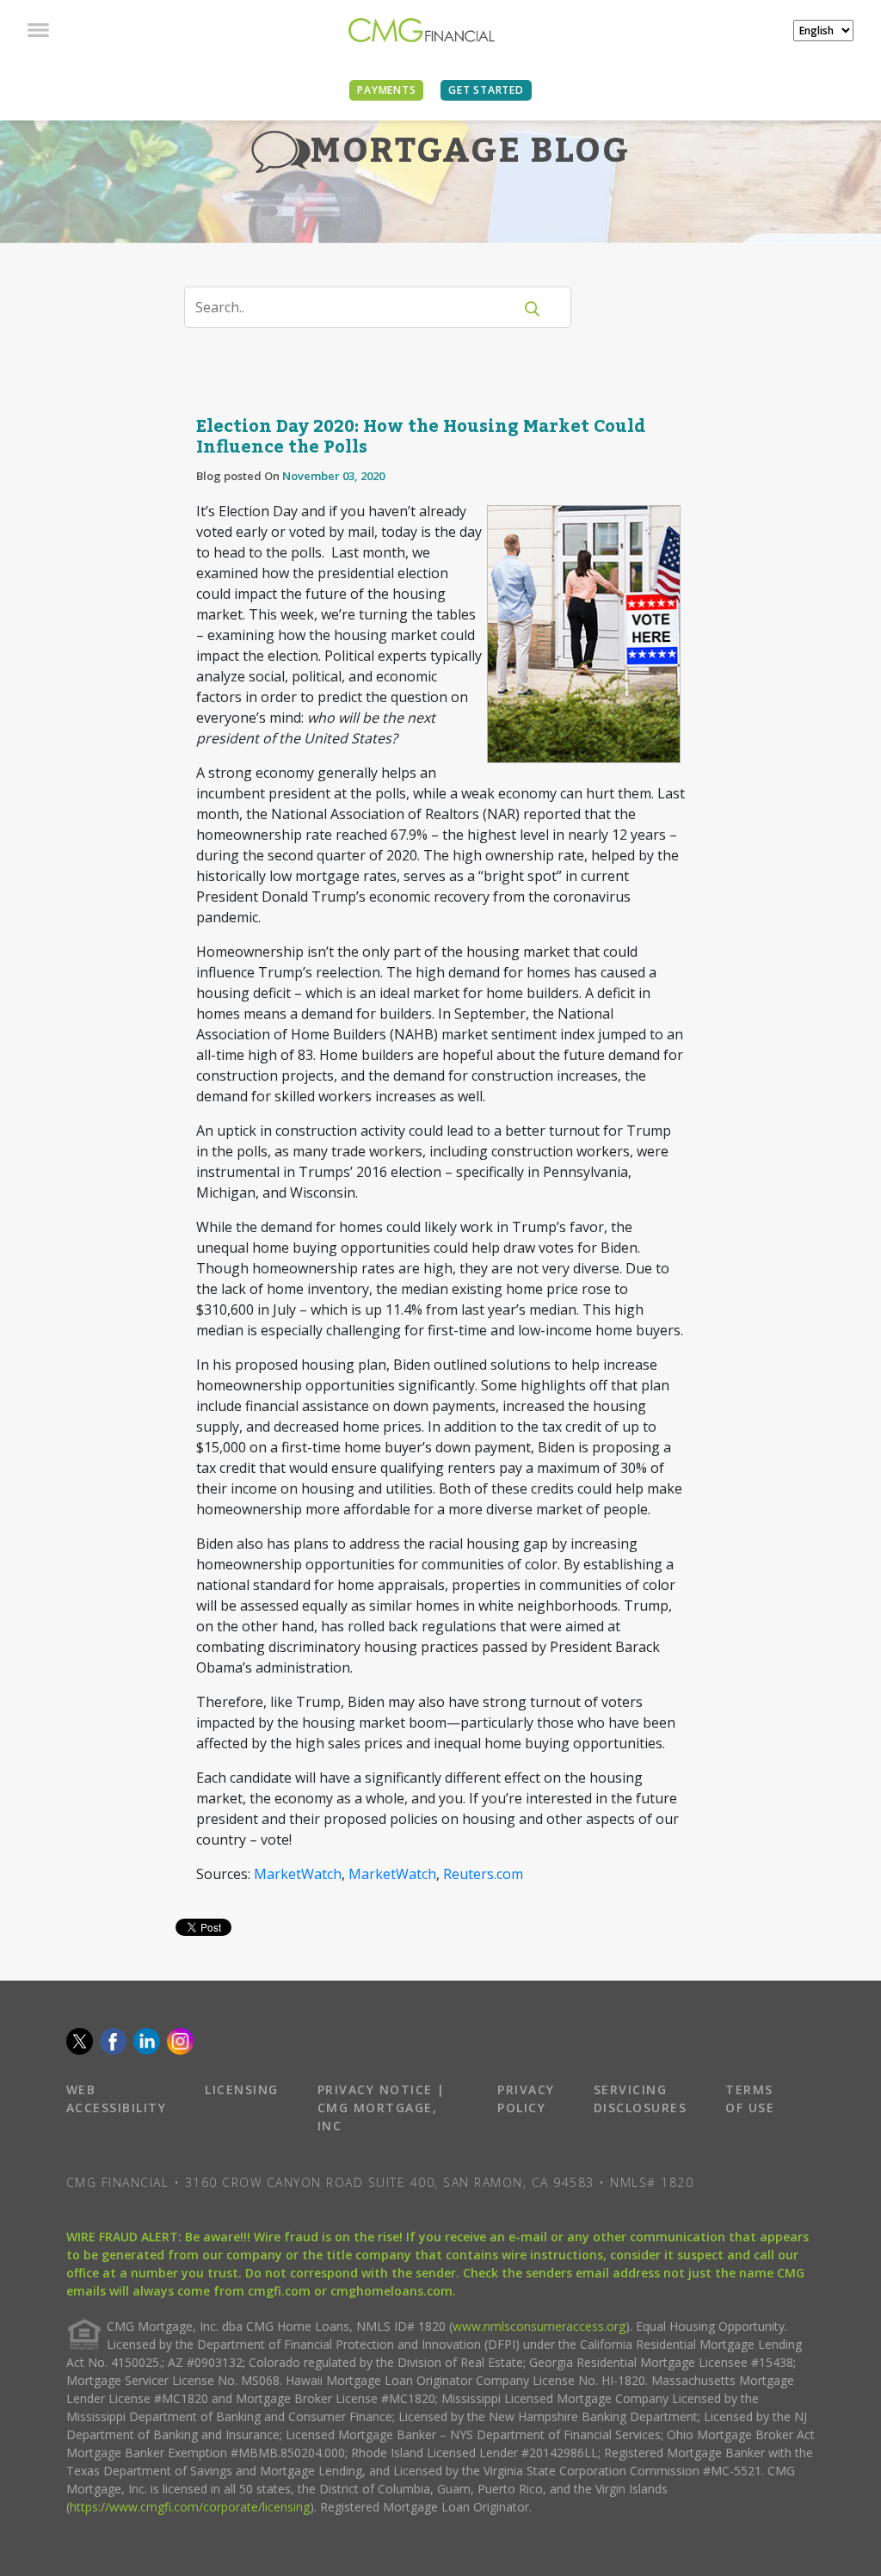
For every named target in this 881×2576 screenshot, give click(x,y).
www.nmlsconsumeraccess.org (539, 2326)
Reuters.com (483, 1874)
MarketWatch (298, 1874)
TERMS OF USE (750, 2098)
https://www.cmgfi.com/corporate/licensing (190, 2507)
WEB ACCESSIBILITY (117, 2098)
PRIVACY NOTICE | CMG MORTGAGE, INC (382, 2108)
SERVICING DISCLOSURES (641, 2098)
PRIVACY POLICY (526, 2098)
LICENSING (242, 2089)
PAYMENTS (386, 90)
